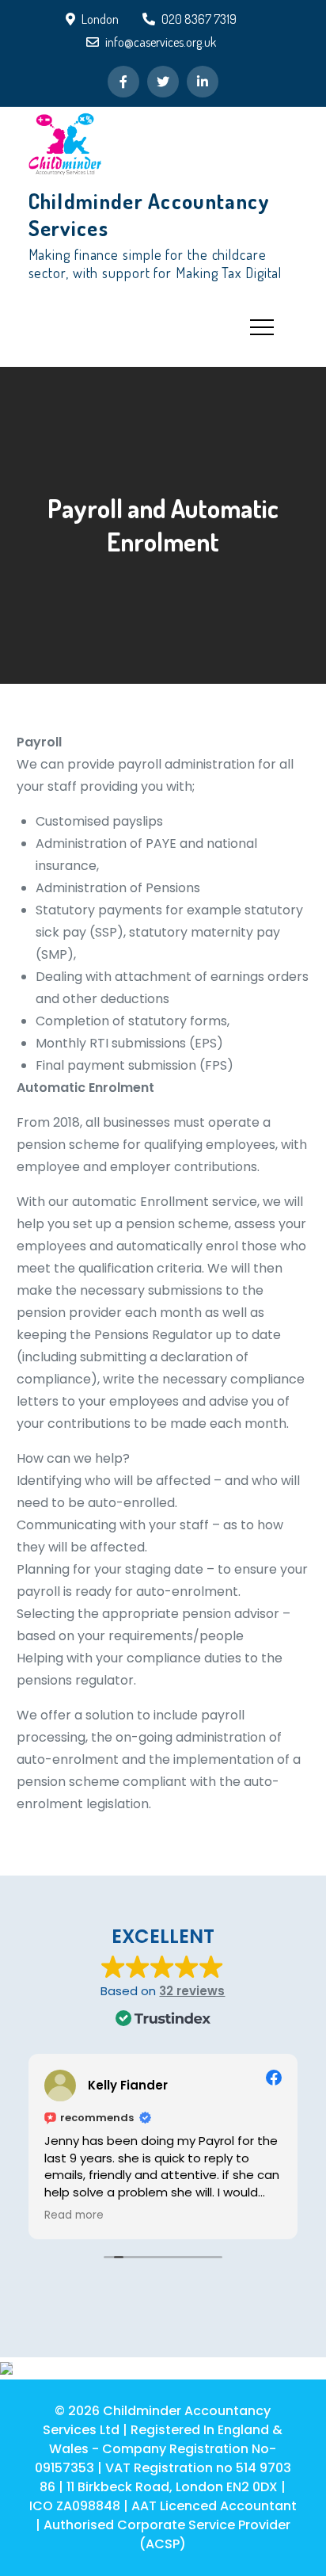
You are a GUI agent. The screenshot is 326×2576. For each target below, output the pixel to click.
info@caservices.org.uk (161, 42)
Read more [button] (74, 2215)
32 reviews (192, 1991)
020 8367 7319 (199, 19)
